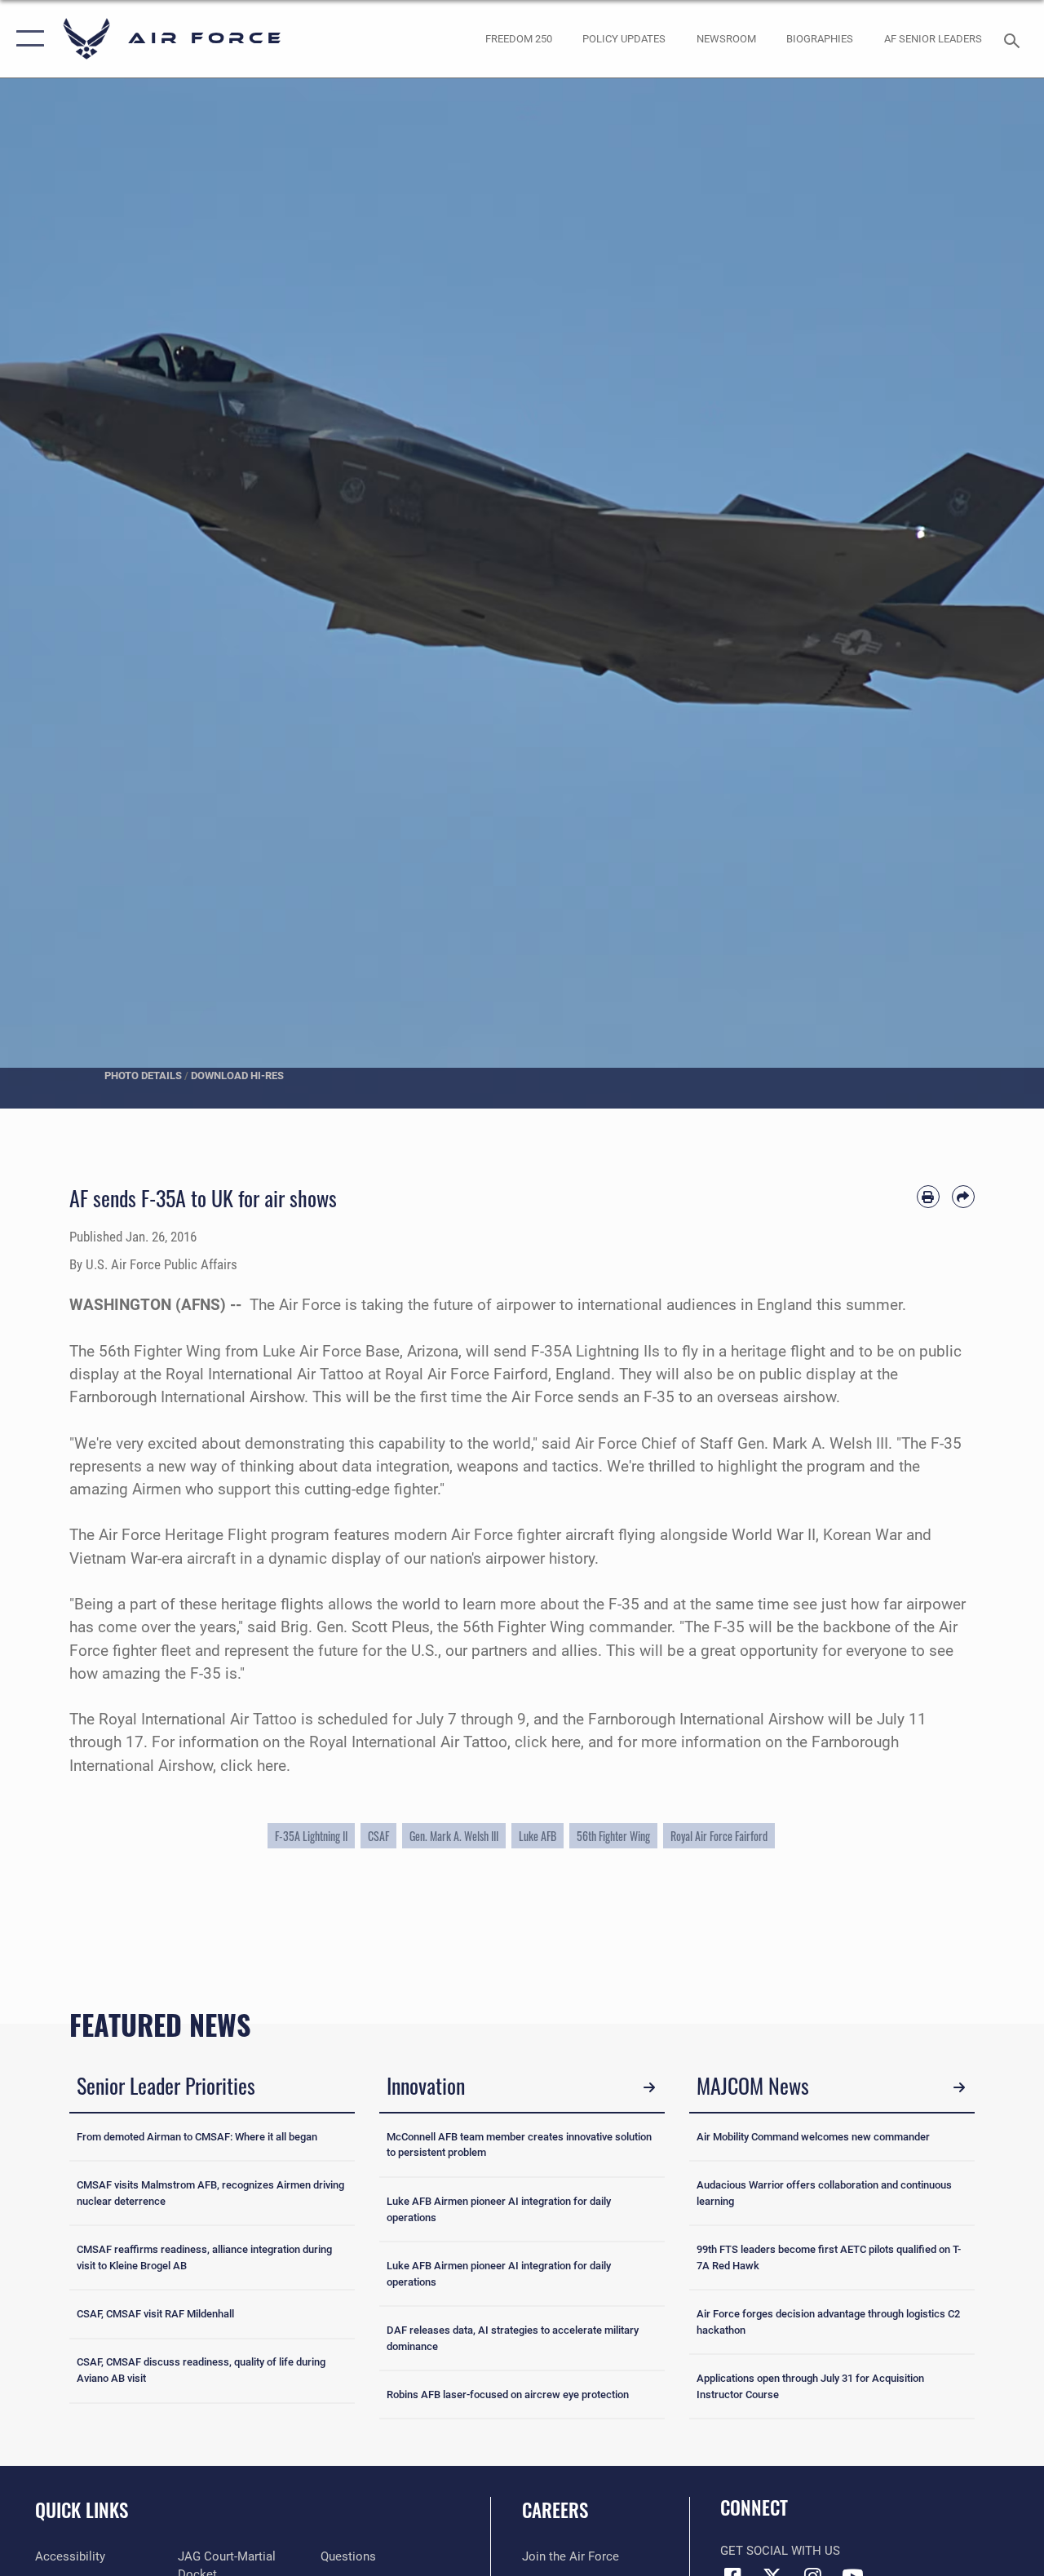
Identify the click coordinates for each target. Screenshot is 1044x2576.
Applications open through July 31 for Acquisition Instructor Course (810, 2386)
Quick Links (82, 2510)
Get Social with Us (780, 2551)
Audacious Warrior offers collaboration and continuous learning (824, 2193)
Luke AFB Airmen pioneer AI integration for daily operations (499, 2209)
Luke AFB (537, 1836)
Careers (555, 2510)
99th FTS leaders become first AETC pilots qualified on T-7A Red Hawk (829, 2257)
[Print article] (928, 1197)
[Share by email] (963, 1197)
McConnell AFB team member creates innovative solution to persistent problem (519, 2145)
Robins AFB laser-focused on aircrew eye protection (508, 2395)
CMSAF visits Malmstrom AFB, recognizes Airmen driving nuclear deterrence (210, 2193)
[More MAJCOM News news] (959, 2088)
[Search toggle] (1015, 39)
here (566, 1742)
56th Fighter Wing (613, 1836)
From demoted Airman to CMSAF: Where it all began (197, 2137)
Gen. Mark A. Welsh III (454, 1836)
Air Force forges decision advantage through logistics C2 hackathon (828, 2322)
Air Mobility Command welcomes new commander (813, 2137)
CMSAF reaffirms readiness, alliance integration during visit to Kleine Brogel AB (204, 2257)
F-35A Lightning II (311, 1836)
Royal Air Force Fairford (719, 1836)
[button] (27, 39)
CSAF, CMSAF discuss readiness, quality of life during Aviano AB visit (201, 2370)
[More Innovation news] (649, 2088)
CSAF (378, 1836)
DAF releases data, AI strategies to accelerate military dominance (513, 2338)
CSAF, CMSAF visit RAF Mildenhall (155, 2314)
